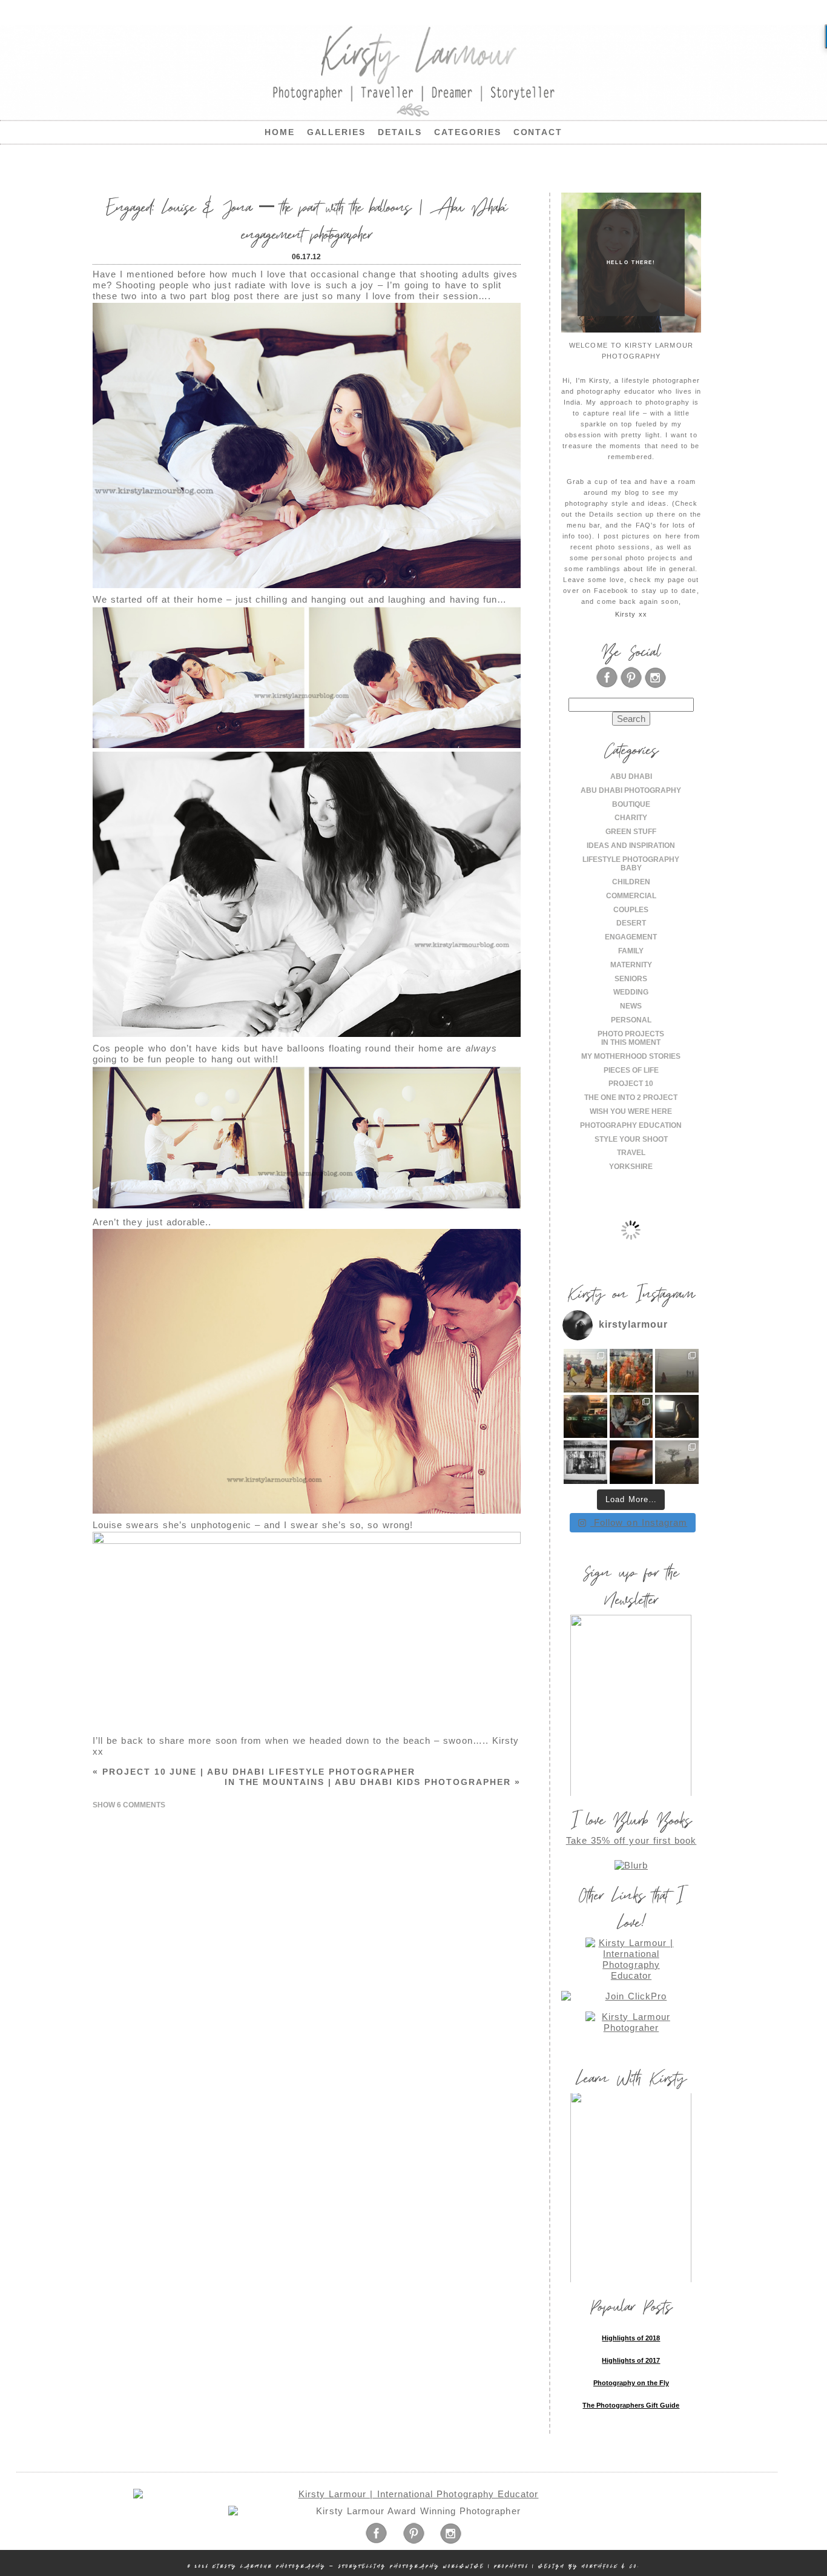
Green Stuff (631, 832)
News (631, 1006)
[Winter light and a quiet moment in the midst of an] (677, 1417)
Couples (631, 910)
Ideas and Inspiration (631, 846)
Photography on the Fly (631, 2383)
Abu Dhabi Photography (631, 790)
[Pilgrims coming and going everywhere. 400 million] (585, 1371)
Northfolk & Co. (611, 2566)
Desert (631, 923)
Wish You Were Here (631, 1111)
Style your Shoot (631, 1139)
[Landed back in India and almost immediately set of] (585, 1417)
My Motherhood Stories (631, 1056)
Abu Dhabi (631, 776)
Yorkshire (631, 1167)
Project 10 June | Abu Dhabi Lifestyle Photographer (254, 1772)
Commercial (631, 896)
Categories (468, 132)
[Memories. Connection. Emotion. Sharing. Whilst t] (631, 1417)
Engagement (631, 937)
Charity (631, 818)
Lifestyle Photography (631, 859)
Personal (631, 1020)
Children (631, 882)
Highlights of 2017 (631, 2360)
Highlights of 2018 (631, 2338)
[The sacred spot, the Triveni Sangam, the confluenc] (631, 1371)
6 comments (129, 1805)
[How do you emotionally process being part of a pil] (677, 1371)
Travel (631, 1153)
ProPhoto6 (511, 2566)
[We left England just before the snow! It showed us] (677, 1462)
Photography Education (631, 1125)
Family (631, 951)
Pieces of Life (631, 1070)
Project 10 (631, 1084)
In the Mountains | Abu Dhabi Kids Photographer (373, 1782)
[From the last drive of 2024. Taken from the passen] (631, 1462)
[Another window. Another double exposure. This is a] (585, 1462)
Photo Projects (631, 1034)
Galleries (337, 132)
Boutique (631, 804)
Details (400, 132)
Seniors (631, 979)
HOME (280, 132)
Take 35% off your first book (631, 1840)
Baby (631, 868)
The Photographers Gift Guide (631, 2405)
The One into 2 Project (631, 1098)
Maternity (631, 965)
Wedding (631, 992)
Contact (538, 132)
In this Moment (631, 1042)
